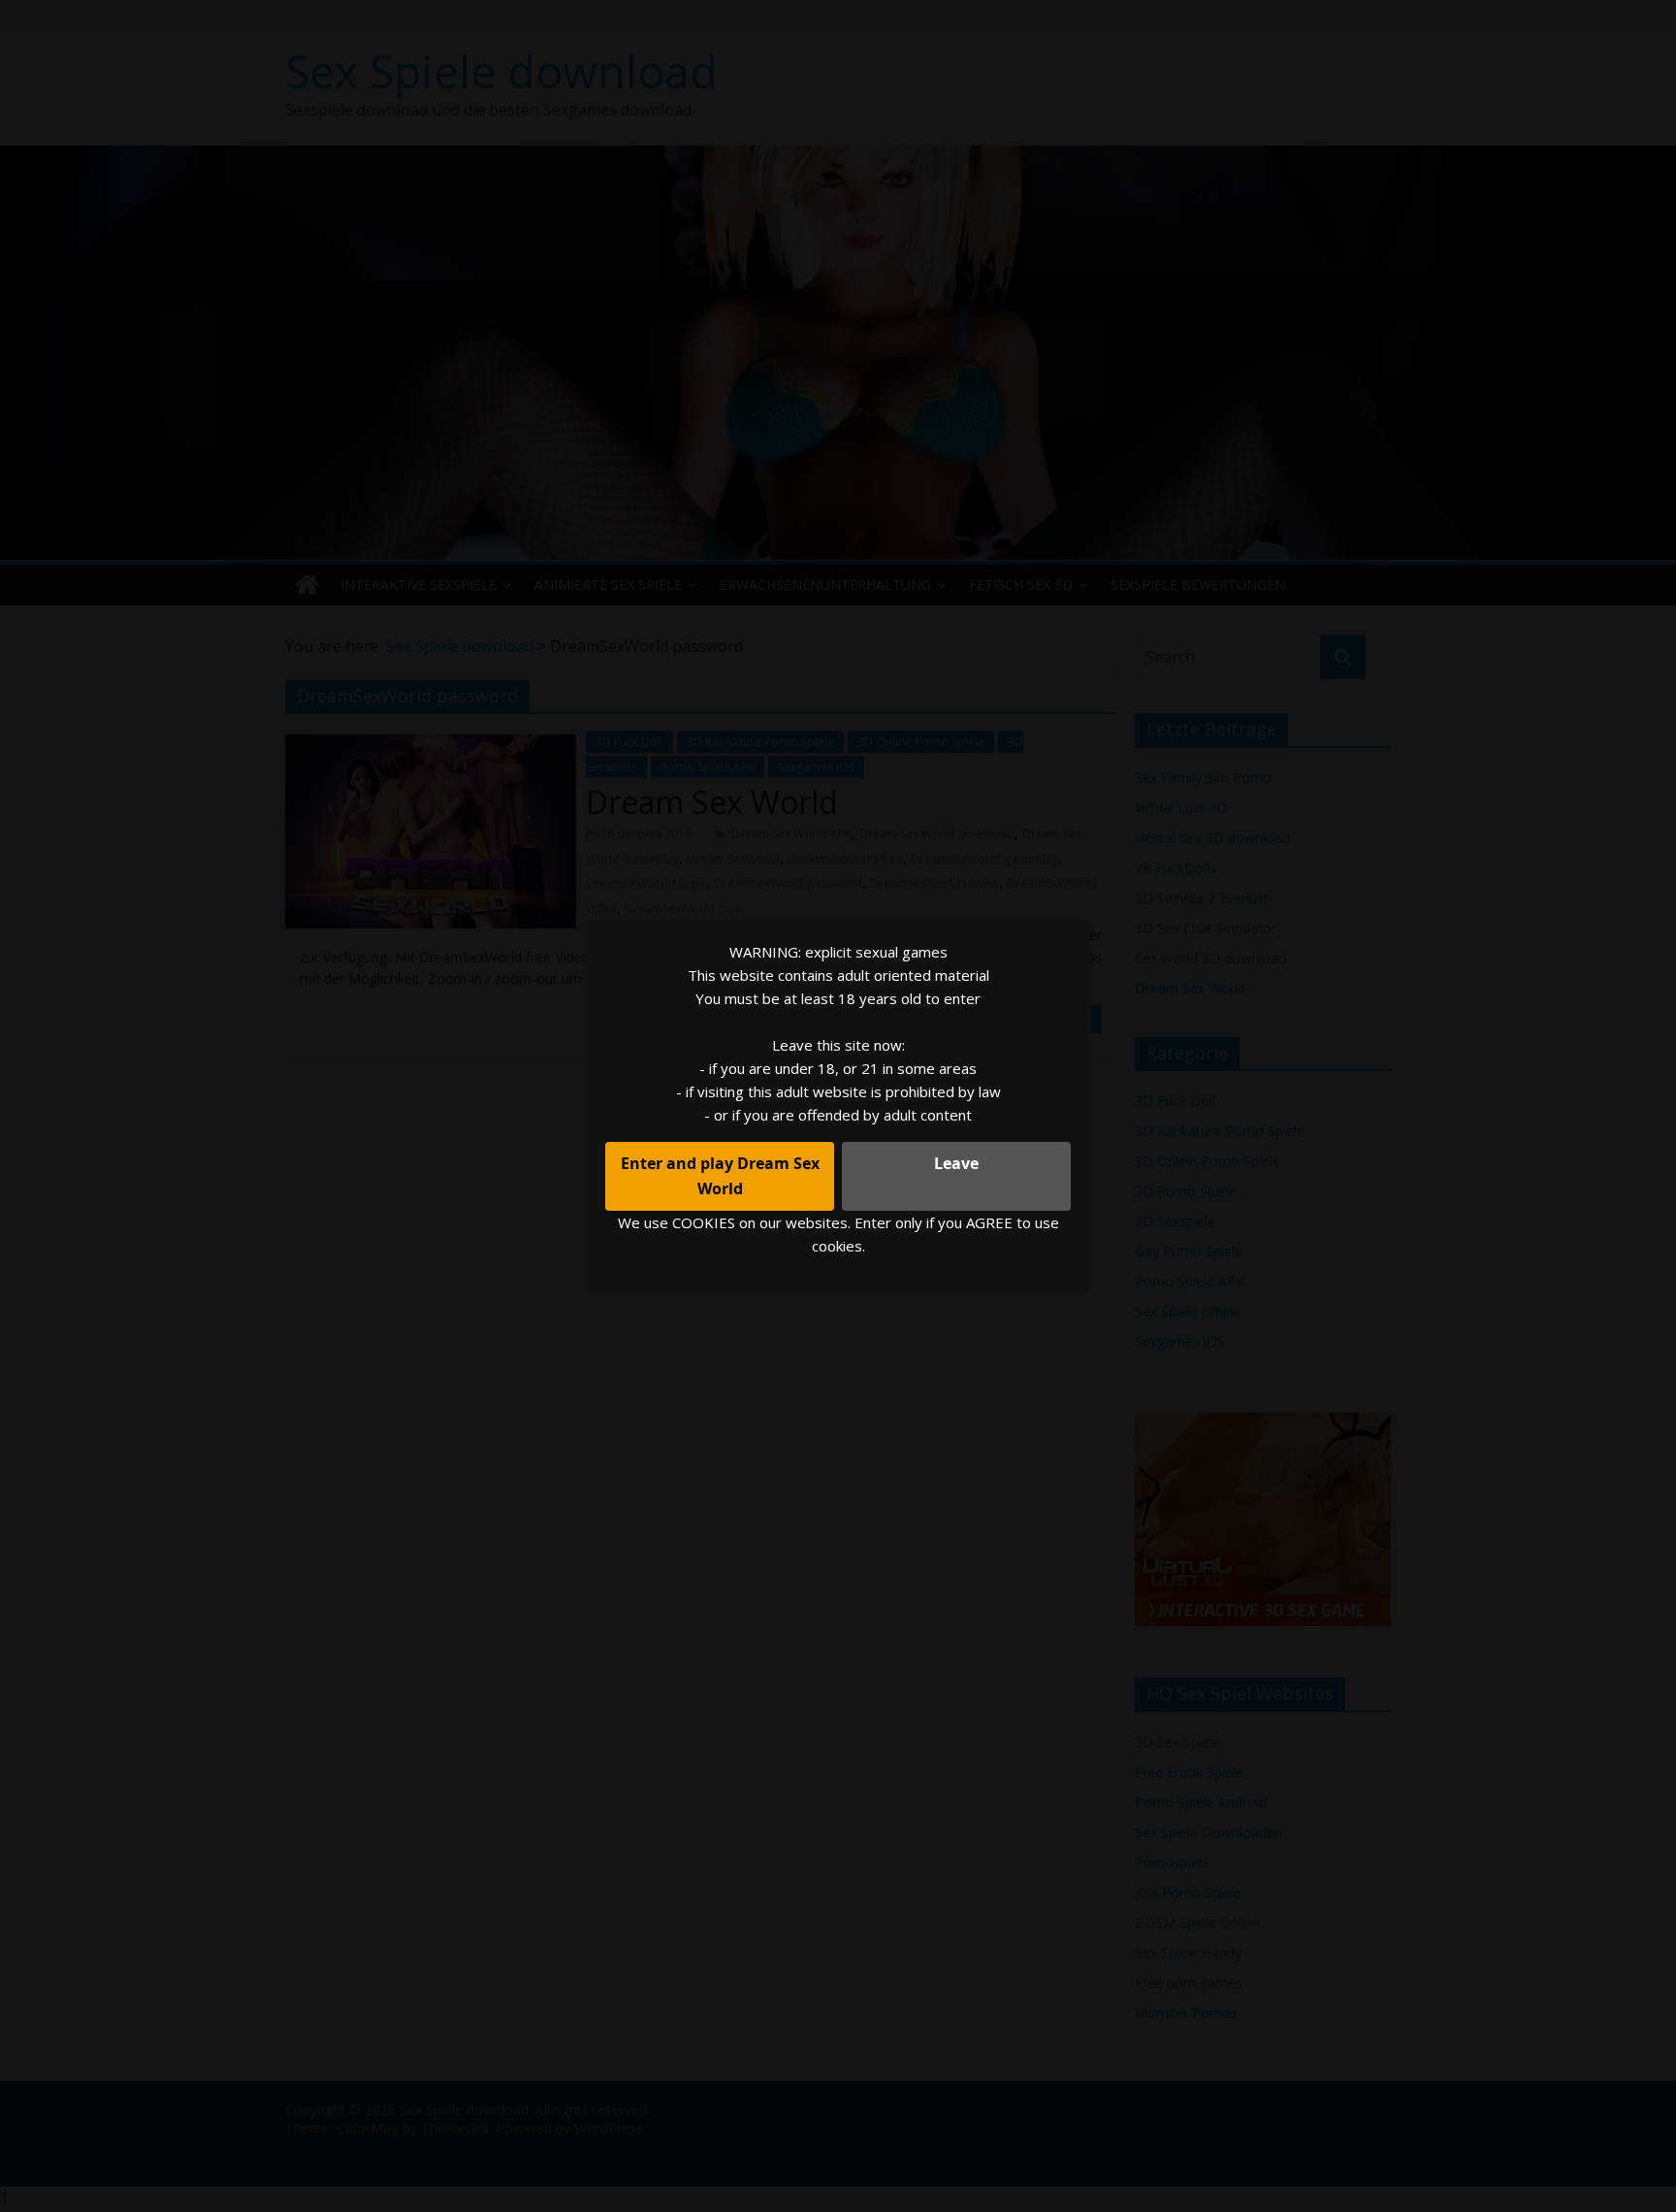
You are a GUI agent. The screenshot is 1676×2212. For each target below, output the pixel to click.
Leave (956, 1163)
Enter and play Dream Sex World (720, 1176)
